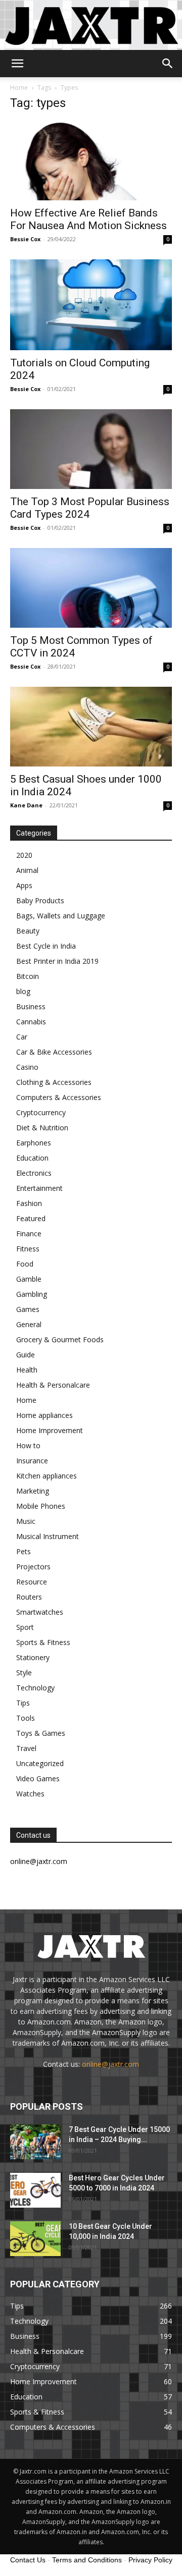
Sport (25, 1627)
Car (22, 1037)
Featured (31, 1218)
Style (24, 1673)
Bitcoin (28, 976)
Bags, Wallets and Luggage (61, 916)
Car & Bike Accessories (54, 1052)
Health (27, 1370)
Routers (29, 1597)
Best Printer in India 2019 (57, 961)
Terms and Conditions (87, 2560)
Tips (23, 1703)
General (29, 1324)
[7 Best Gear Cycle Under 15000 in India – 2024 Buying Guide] (35, 2142)
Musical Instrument (48, 1536)
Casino (27, 1067)
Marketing (33, 1491)
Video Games (38, 1778)
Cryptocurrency (41, 1112)
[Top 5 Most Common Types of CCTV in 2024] (91, 588)
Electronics (34, 1173)
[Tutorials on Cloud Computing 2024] (91, 305)
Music (26, 1521)
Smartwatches (40, 1612)
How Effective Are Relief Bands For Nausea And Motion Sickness (88, 219)
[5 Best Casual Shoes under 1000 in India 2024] (91, 727)
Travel (26, 1748)
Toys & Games (41, 1733)
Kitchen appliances (47, 1476)
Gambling (32, 1294)
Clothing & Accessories (54, 1082)
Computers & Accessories (59, 1097)
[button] (17, 64)
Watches (30, 1794)
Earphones (34, 1143)
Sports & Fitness (43, 1642)
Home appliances (44, 1415)
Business (31, 1006)
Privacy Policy (150, 2560)
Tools (26, 1718)
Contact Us (28, 2560)
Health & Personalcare (53, 1385)
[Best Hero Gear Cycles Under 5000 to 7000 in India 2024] (35, 2190)
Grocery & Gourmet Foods (60, 1339)
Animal (27, 870)
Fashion (29, 1203)
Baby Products (40, 900)
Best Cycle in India (46, 946)
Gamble (29, 1279)
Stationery (33, 1657)
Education (32, 1158)
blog (23, 991)
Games (28, 1309)
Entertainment (39, 1188)
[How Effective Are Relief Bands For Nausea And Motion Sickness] (91, 160)
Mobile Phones (41, 1506)
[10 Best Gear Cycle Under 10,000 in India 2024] (35, 2239)
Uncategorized (40, 1763)
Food (25, 1264)
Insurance (32, 1461)
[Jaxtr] (91, 25)
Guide (26, 1355)
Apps (24, 885)
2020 (24, 855)
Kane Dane (26, 805)
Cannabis (31, 1022)
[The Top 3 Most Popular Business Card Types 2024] (91, 449)
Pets (24, 1551)
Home (19, 88)
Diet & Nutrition (42, 1128)
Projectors (33, 1567)
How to (28, 1445)
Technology (35, 1688)
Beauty (28, 931)
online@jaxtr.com (110, 2064)
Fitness (28, 1249)
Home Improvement (50, 1430)
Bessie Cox (25, 239)
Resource (32, 1582)
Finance (29, 1234)
